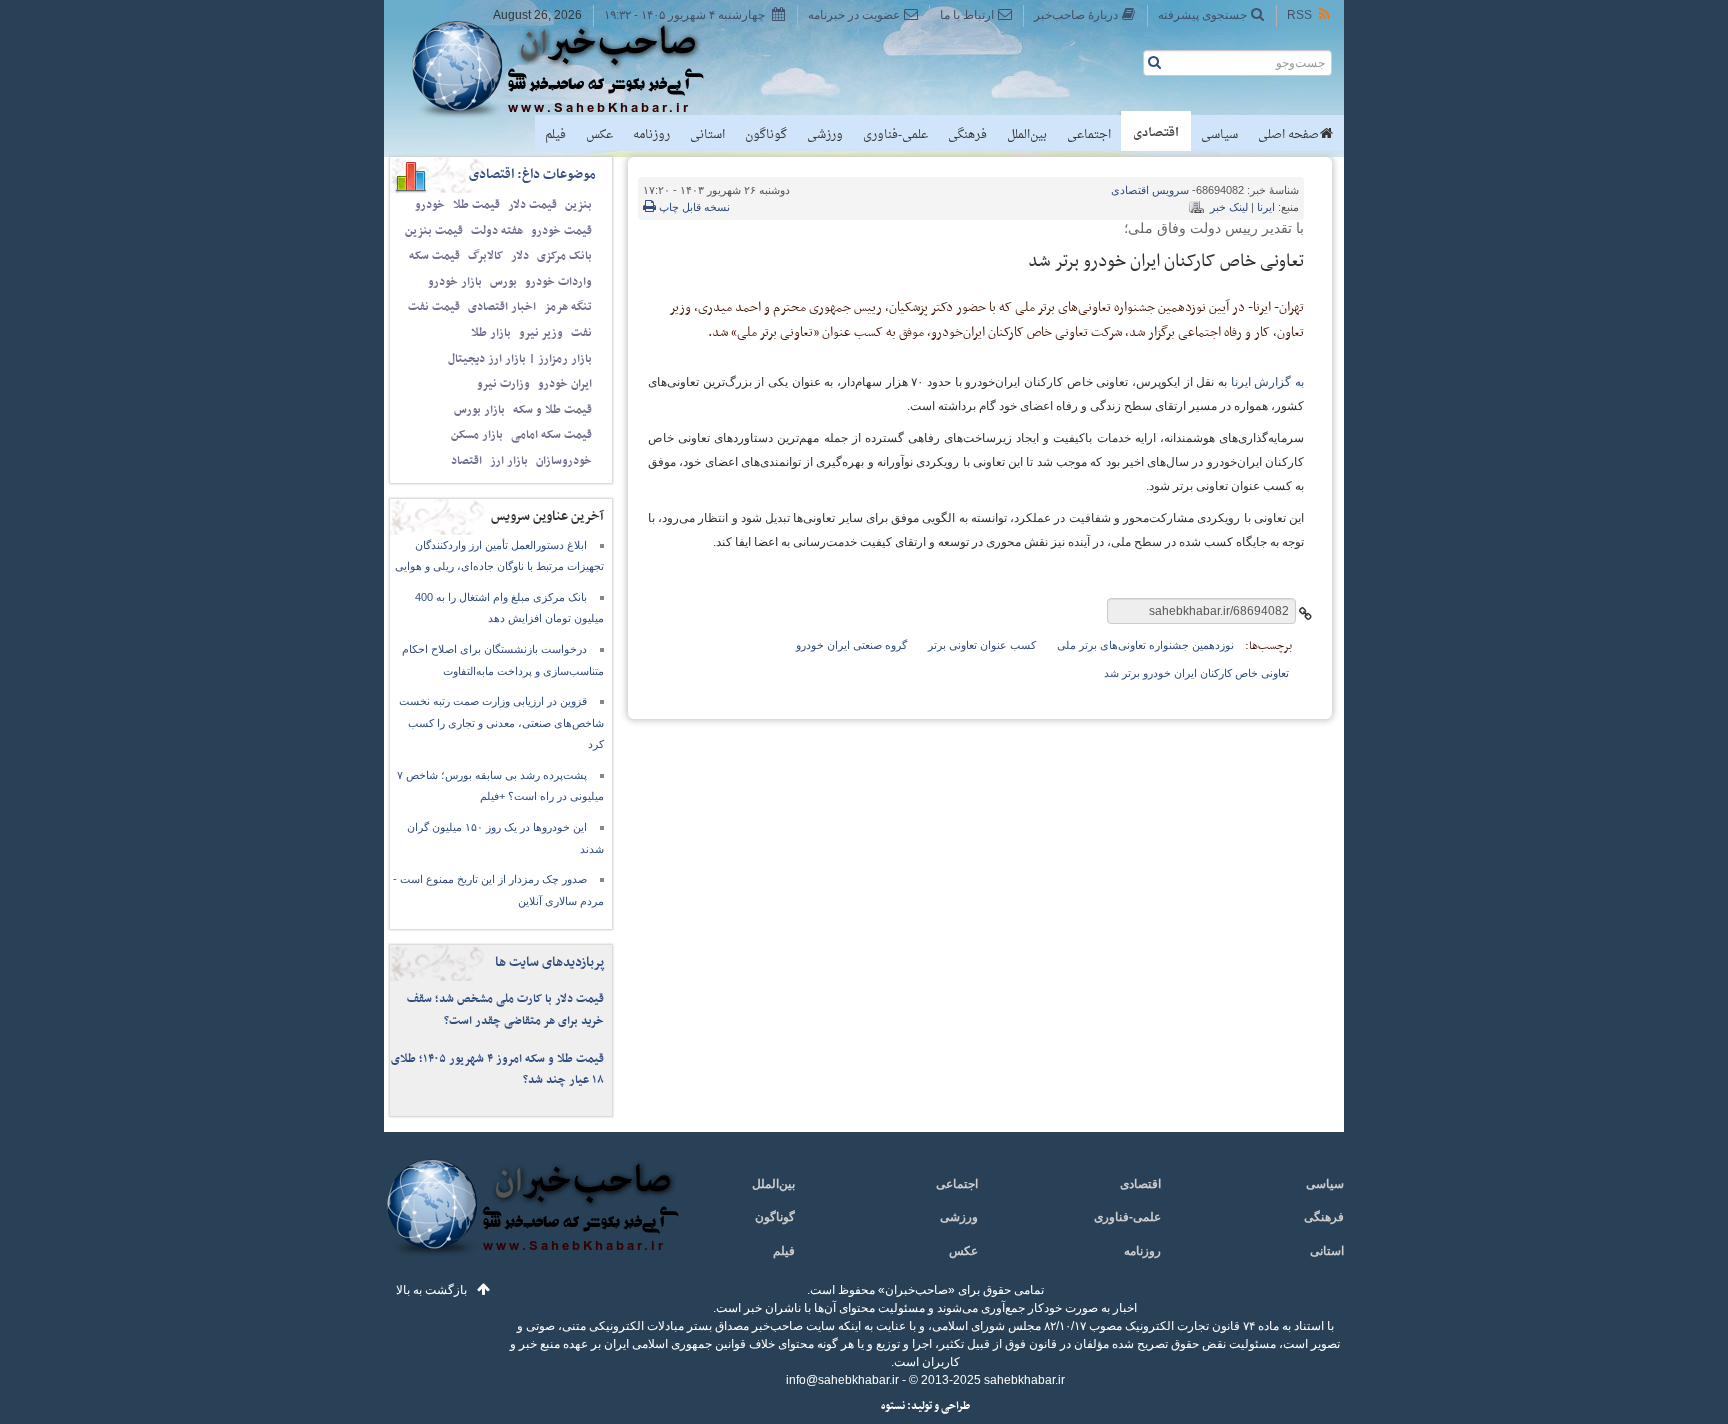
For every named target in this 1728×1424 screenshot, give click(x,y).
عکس (599, 135)
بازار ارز (509, 461)
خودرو (430, 205)
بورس (503, 282)
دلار (520, 256)
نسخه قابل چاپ (693, 207)
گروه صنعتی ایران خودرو (851, 645)
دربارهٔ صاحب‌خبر (1076, 15)
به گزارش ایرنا (1267, 382)
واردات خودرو (558, 282)
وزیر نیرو (541, 333)
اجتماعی (1089, 135)
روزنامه (651, 135)
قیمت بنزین (434, 231)
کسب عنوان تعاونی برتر (982, 645)
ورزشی (825, 135)
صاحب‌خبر (571, 68)
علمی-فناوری (895, 135)
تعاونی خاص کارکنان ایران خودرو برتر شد (1196, 673)
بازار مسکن (477, 435)
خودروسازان (564, 461)
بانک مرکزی (564, 256)
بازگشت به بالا (431, 1290)
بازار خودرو (455, 282)
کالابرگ (485, 256)
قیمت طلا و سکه (552, 410)
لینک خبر (1229, 207)
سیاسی (1219, 135)
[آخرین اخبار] (531, 1218)
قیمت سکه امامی (551, 435)
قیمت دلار (532, 205)
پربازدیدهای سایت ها (549, 962)
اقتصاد (466, 461)
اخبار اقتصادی (502, 307)
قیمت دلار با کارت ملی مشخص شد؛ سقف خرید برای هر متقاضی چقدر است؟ (505, 1010)
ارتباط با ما (967, 15)
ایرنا (1266, 207)
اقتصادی (1156, 133)
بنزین (578, 205)
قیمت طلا (476, 205)
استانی (707, 135)
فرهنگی (967, 135)
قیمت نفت (434, 307)
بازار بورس (479, 410)
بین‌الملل (1027, 135)
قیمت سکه (434, 256)
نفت (581, 333)
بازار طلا (491, 333)
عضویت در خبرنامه (854, 15)
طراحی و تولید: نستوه (925, 1406)
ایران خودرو (565, 384)
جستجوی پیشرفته (1202, 15)
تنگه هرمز (568, 307)
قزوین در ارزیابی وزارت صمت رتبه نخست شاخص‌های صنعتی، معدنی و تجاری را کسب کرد (501, 722)
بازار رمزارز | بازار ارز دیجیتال (520, 359)
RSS (1299, 15)
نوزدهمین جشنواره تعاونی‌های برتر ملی (1145, 645)
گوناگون (766, 135)
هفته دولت (497, 231)
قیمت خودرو (561, 231)
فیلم (555, 135)
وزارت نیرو (503, 384)
